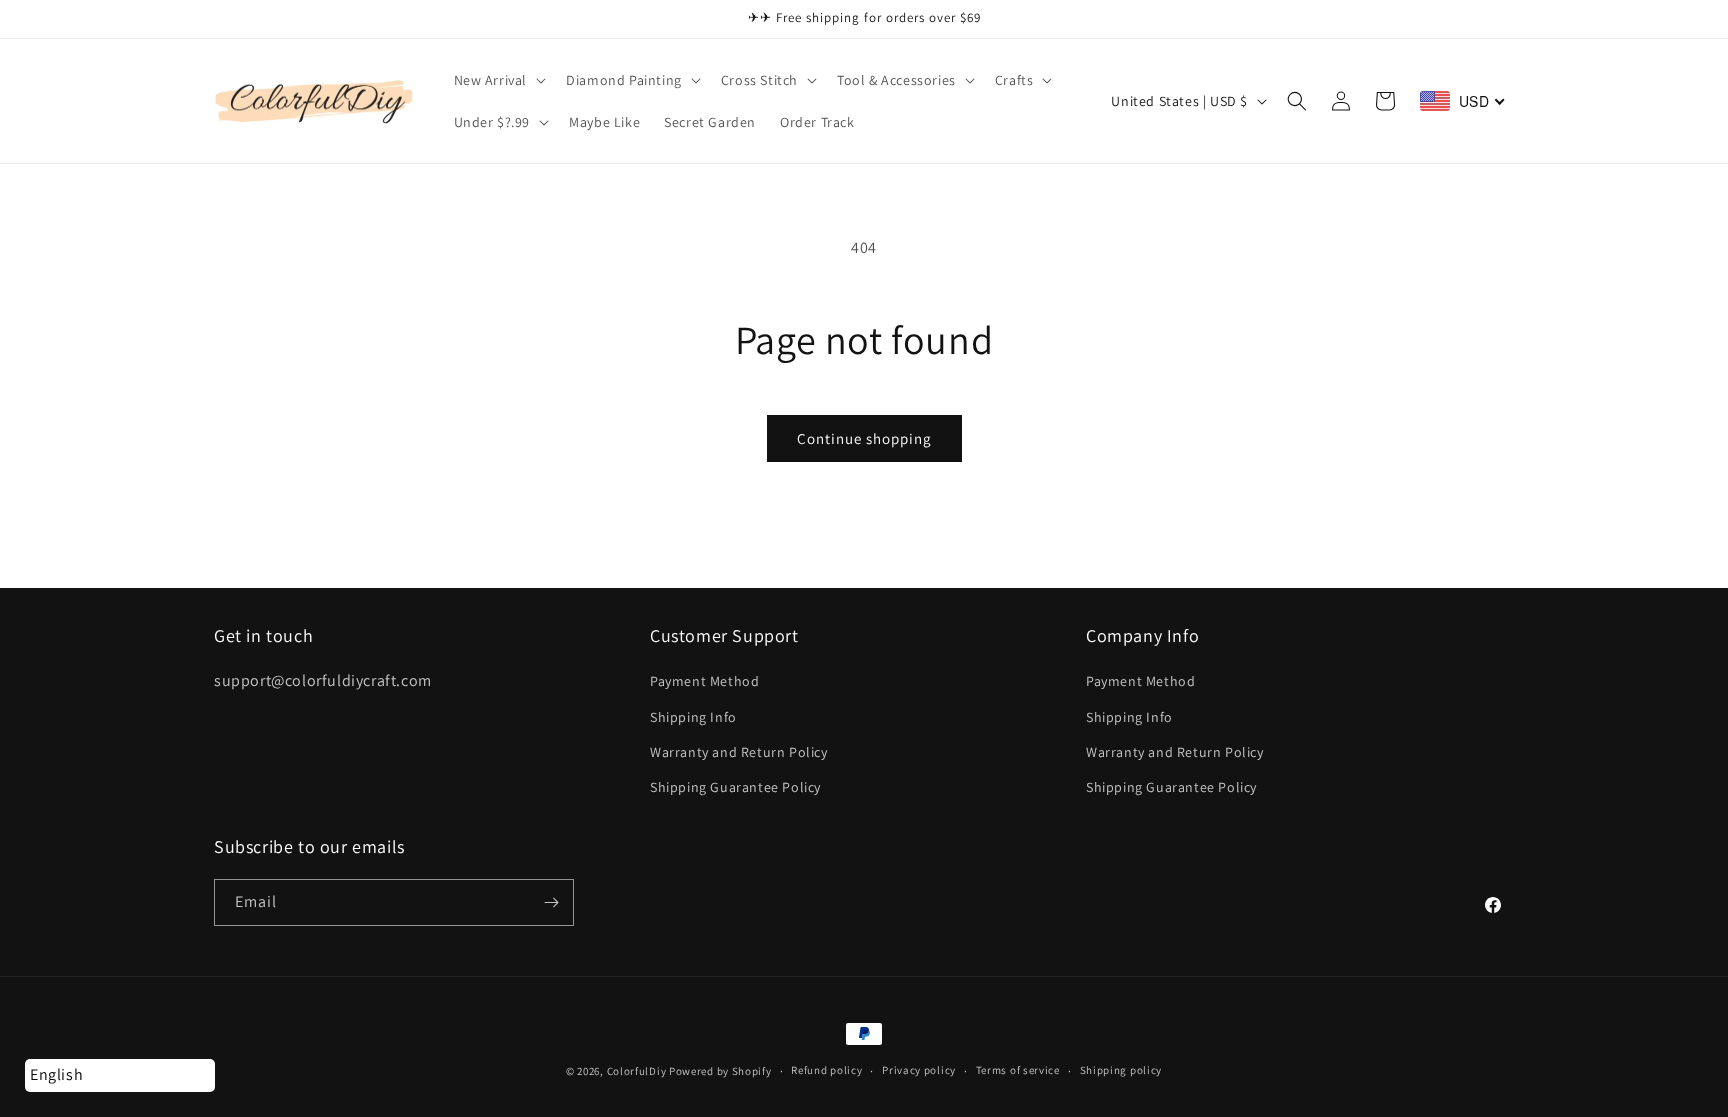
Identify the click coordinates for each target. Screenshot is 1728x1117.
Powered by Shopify (720, 1071)
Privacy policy (919, 1070)
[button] (498, 80)
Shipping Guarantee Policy (735, 787)
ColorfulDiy (637, 1071)
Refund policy (826, 1070)
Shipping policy (1121, 1070)
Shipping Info (693, 717)
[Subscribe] (551, 902)
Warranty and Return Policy (739, 752)
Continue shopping (864, 438)
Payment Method (704, 681)
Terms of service (1018, 1070)
